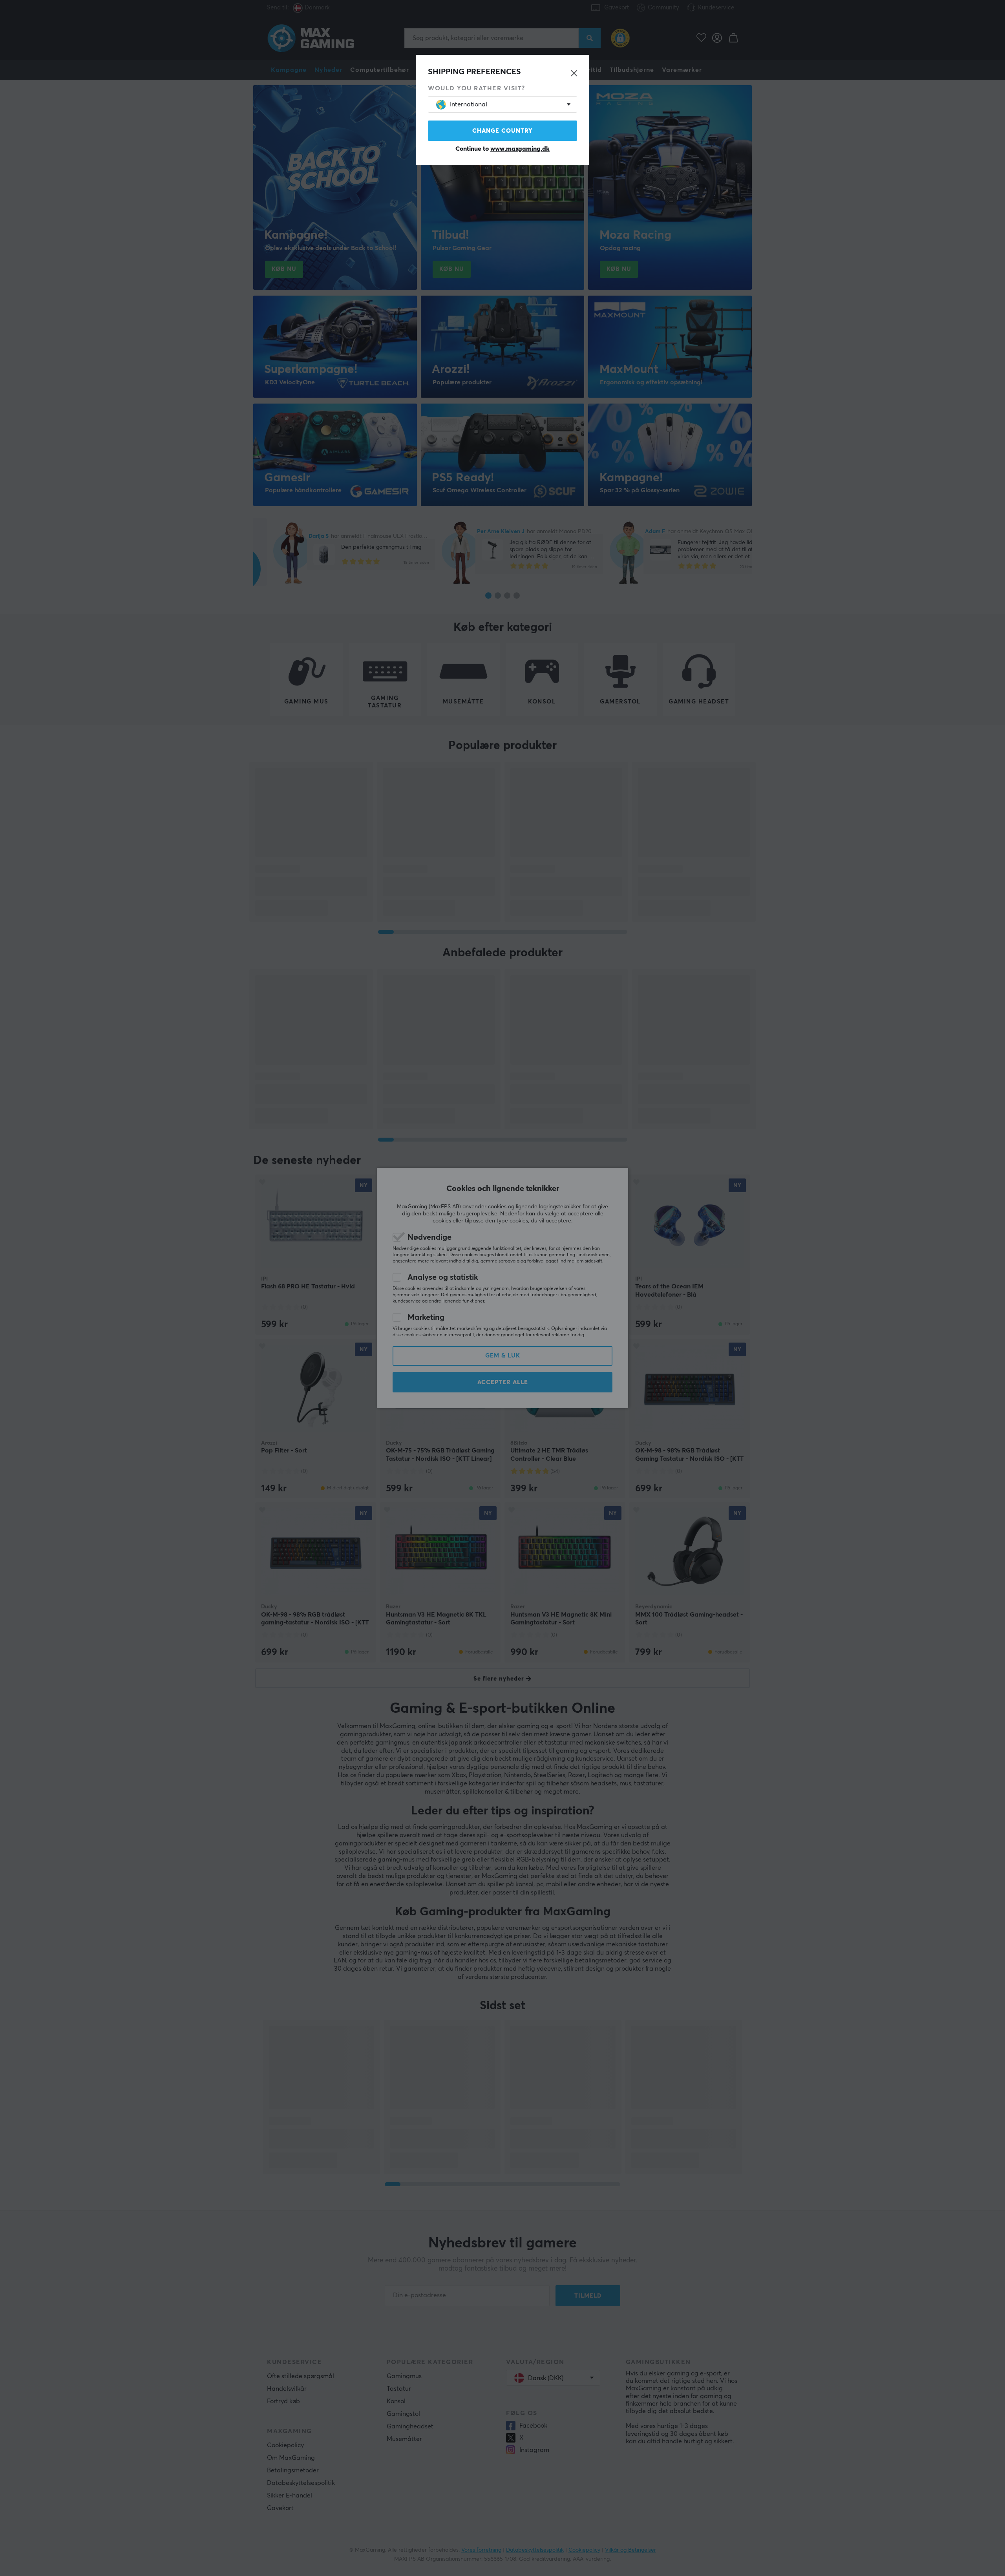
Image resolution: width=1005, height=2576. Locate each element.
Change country (502, 131)
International (469, 104)
